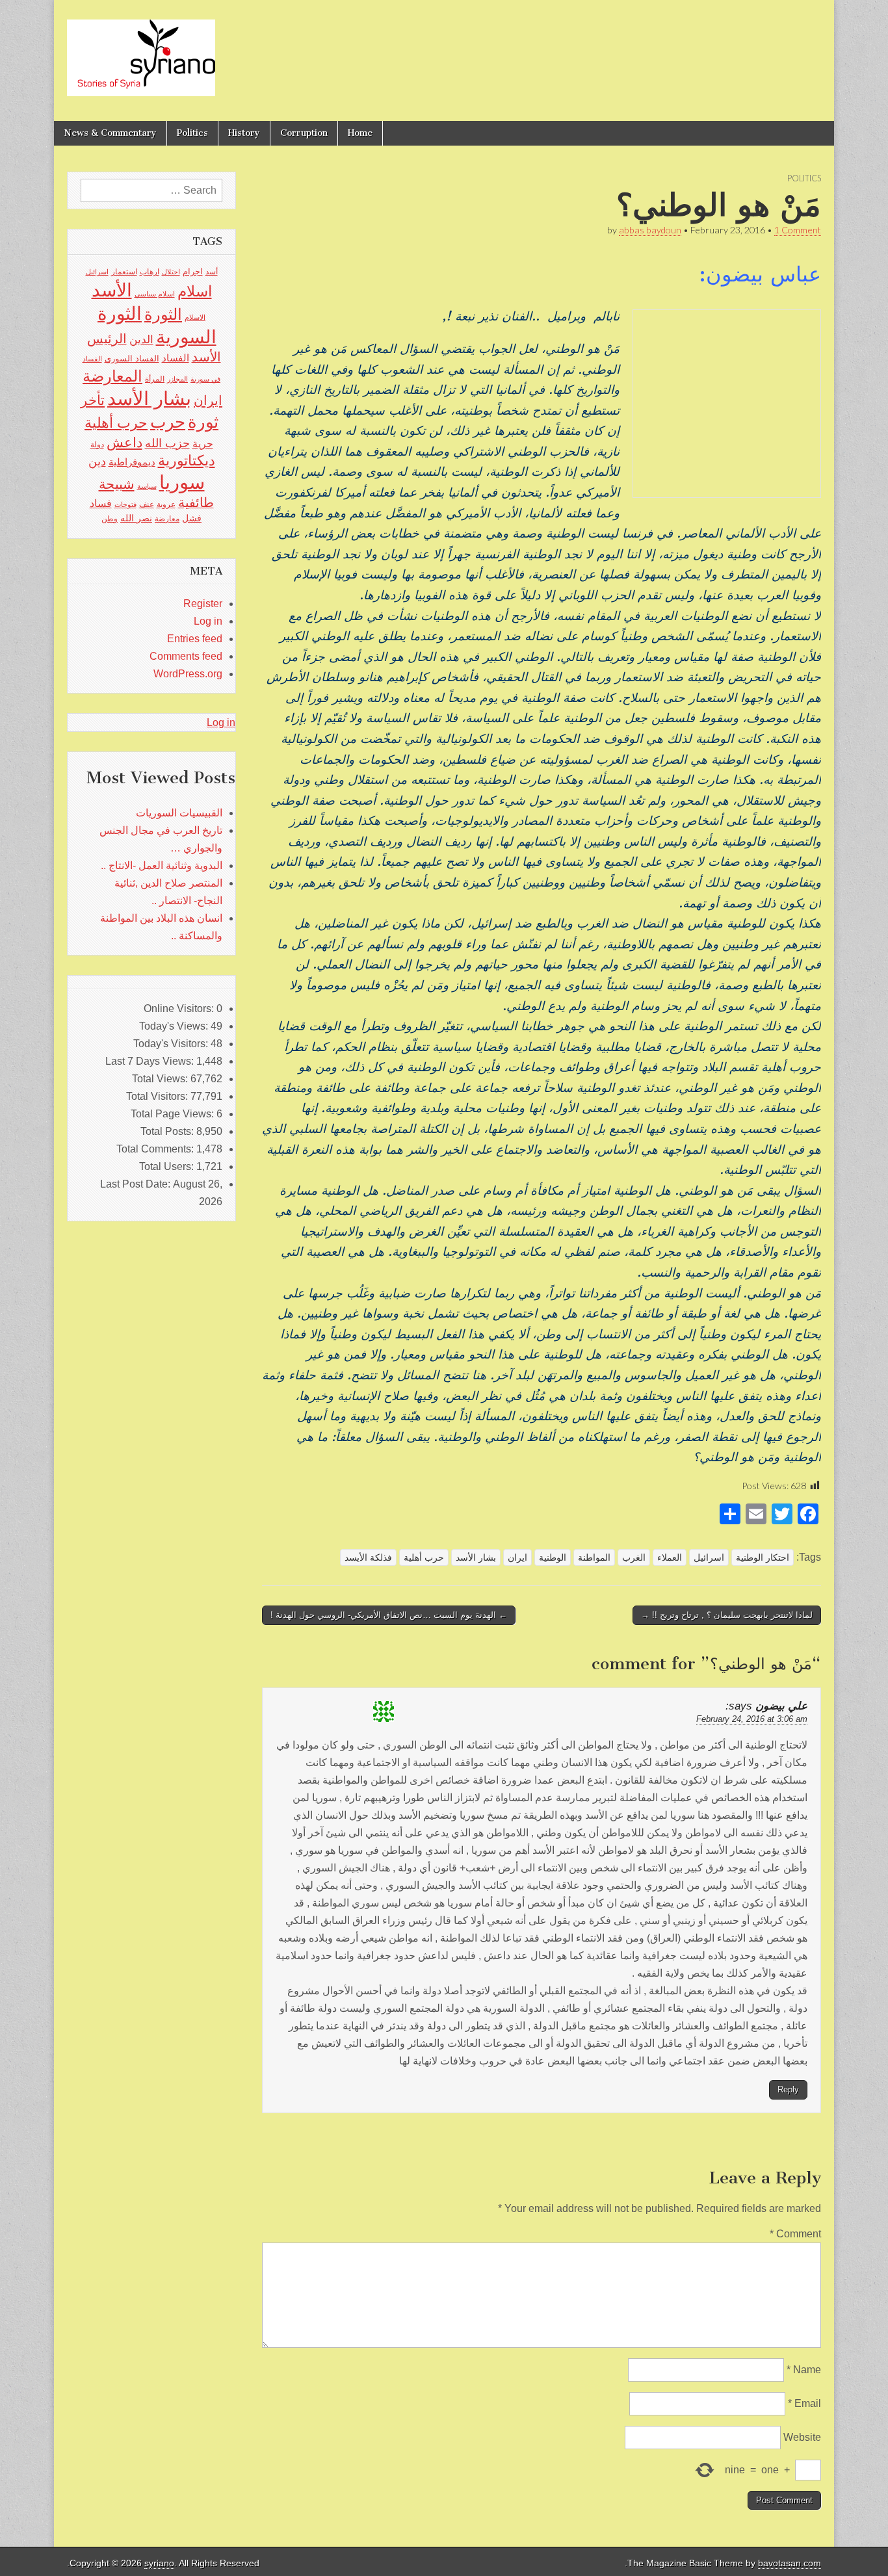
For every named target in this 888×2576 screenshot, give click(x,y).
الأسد (112, 290)
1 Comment (798, 230)
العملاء (670, 1557)
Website (802, 2437)
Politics (192, 133)
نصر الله (136, 518)
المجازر (177, 379)
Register (203, 604)
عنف (147, 504)
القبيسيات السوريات (179, 813)
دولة (97, 445)
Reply (788, 2089)
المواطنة (594, 1557)
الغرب (634, 1557)
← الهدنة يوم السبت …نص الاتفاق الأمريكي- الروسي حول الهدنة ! (389, 1615)
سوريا (182, 482)
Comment (795, 2234)
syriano (159, 2563)
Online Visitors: (180, 1008)
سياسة (147, 486)
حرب (168, 422)
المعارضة (112, 376)
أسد (212, 272)
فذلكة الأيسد (368, 1557)
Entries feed (195, 639)
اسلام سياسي (155, 294)
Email (804, 2403)
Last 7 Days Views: (151, 1061)
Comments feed (186, 656)
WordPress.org (188, 674)
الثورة (163, 314)
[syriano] (141, 51)
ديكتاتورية (187, 461)
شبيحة (117, 484)
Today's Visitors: (172, 1044)
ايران (517, 1557)
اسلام (195, 291)
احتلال (171, 272)
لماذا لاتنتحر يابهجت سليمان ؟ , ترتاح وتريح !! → (727, 1615)
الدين (141, 340)
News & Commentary (110, 133)
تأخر (93, 400)
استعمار (124, 272)
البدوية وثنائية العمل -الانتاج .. (162, 865)
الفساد (176, 358)
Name (804, 2370)
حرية (203, 443)
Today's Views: (175, 1026)
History (244, 133)
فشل (192, 518)
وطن (110, 519)
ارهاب (150, 272)
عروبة (166, 504)
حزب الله (167, 443)
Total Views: (161, 1079)
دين (97, 461)
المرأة (155, 379)
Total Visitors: (158, 1096)
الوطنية (553, 1557)
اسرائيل (709, 1557)
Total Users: (168, 1166)
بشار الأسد (476, 1557)
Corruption (304, 133)
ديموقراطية (132, 462)
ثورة (203, 422)
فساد (101, 503)
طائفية (196, 502)
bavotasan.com (790, 2563)
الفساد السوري (132, 358)
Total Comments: (156, 1149)
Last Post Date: (137, 1184)
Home (360, 133)
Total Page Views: (174, 1114)
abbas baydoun (650, 230)
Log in (208, 621)
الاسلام (195, 317)
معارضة (167, 519)
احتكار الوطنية (763, 1557)
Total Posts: (168, 1131)
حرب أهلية (424, 1557)
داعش (124, 442)
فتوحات (125, 504)
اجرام (193, 271)
